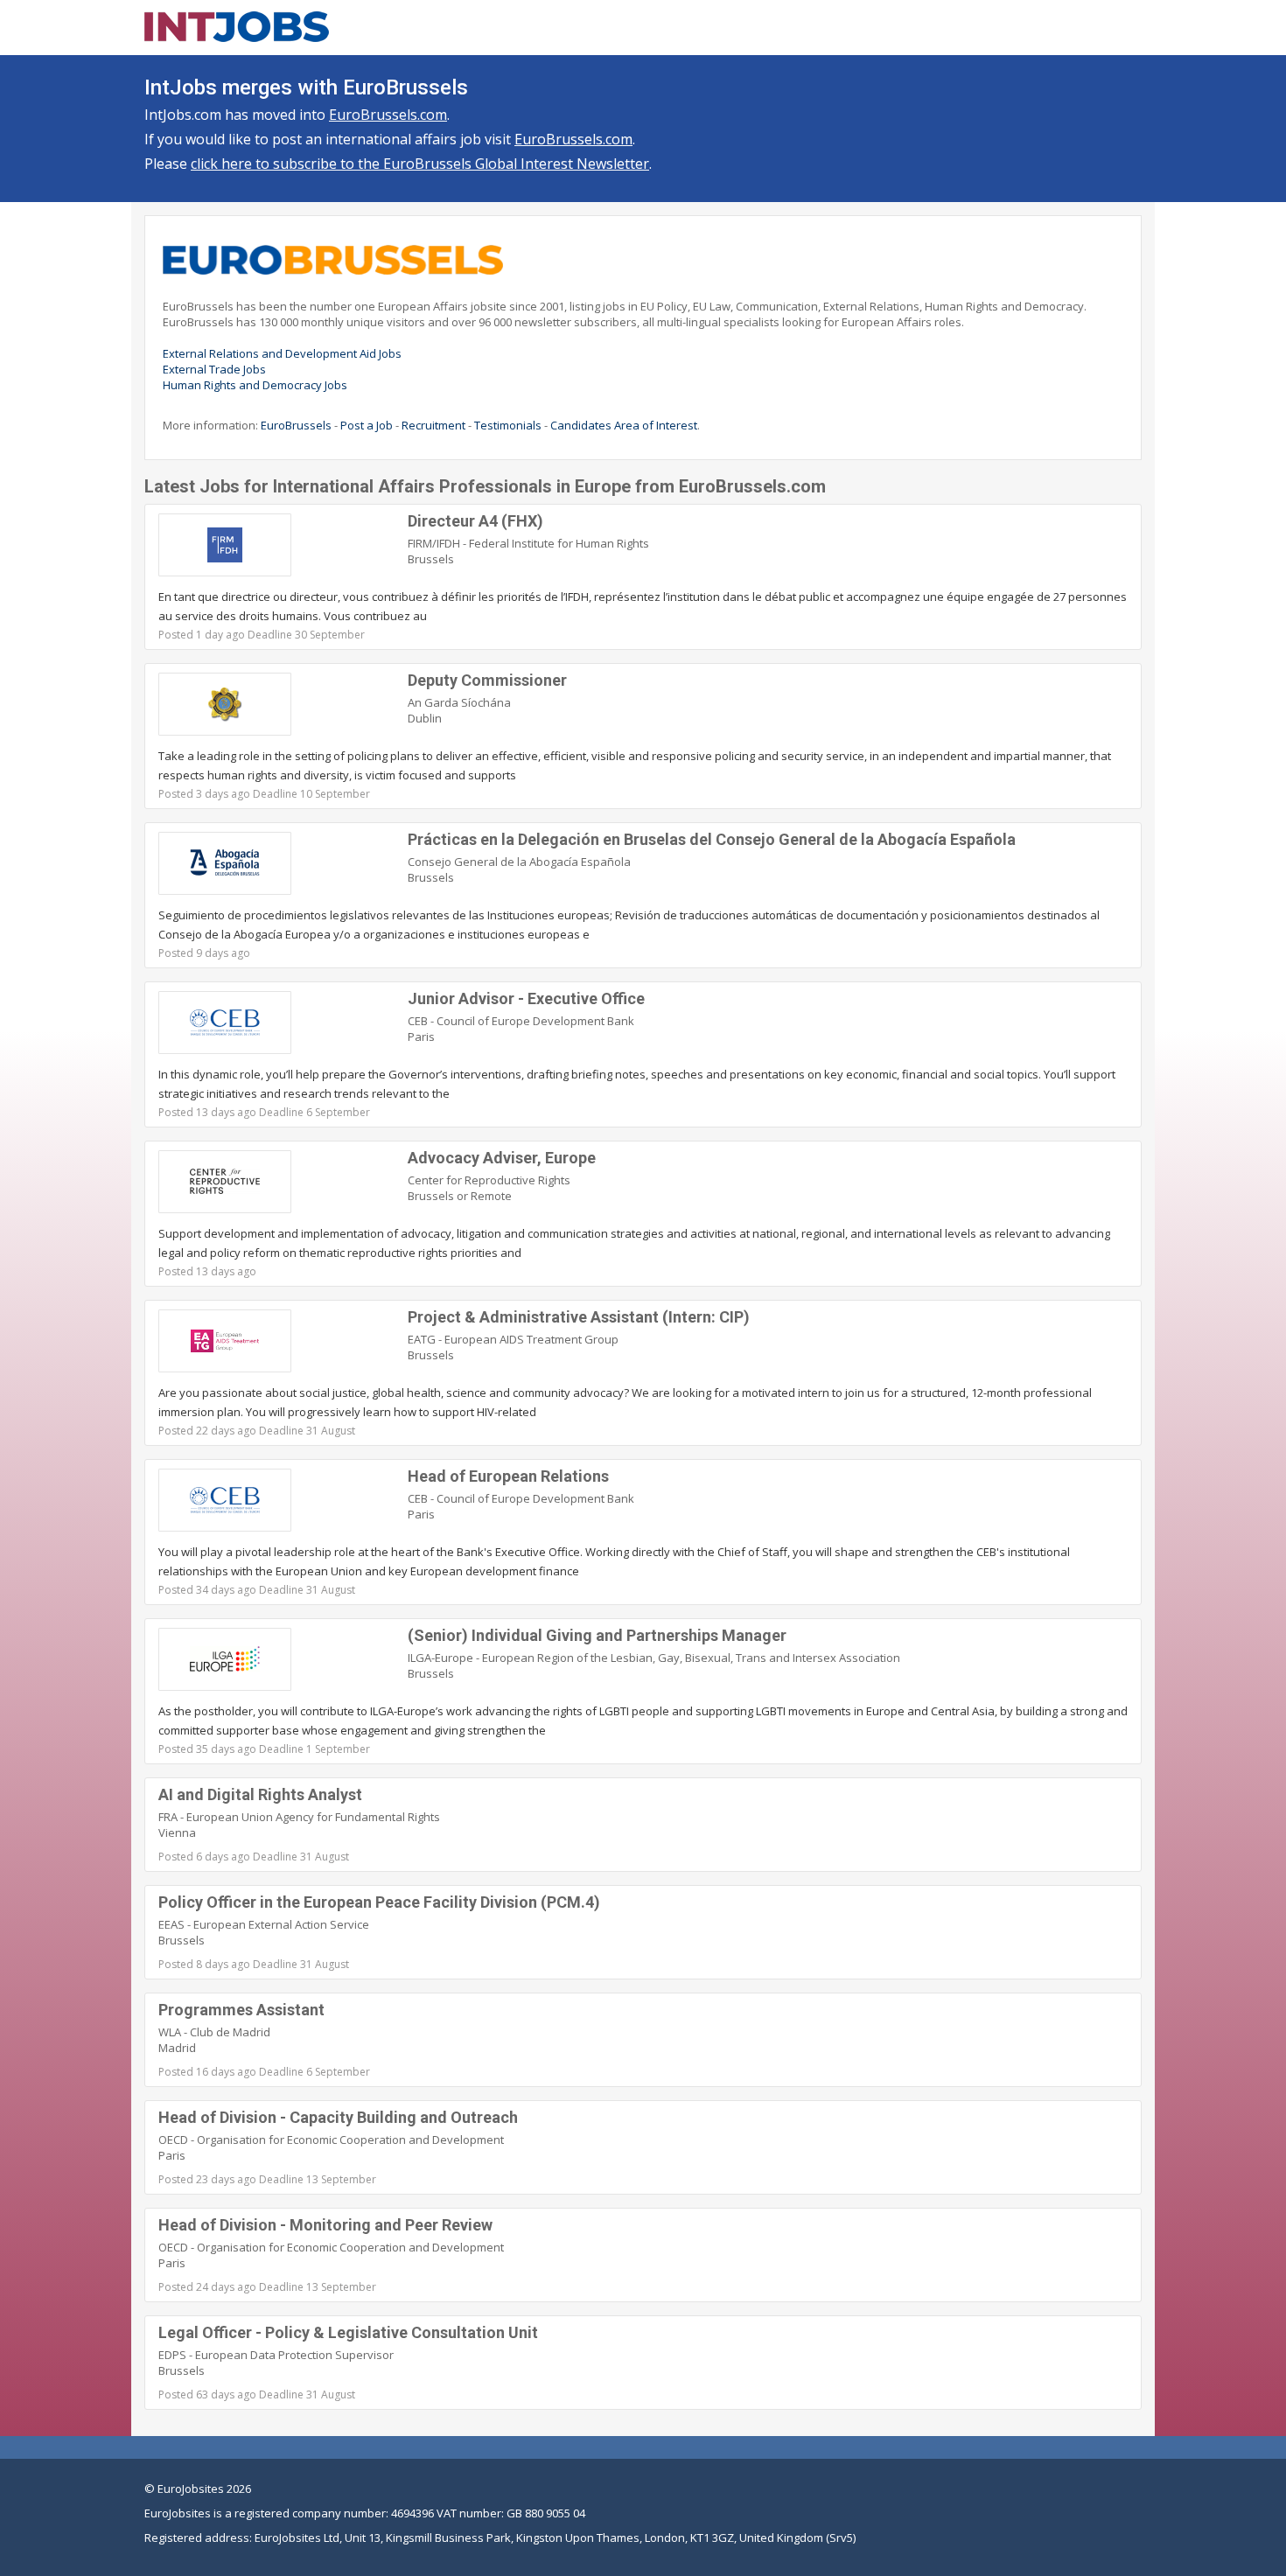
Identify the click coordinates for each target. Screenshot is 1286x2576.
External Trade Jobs (214, 369)
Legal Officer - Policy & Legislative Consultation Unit (348, 2332)
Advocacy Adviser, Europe (502, 1158)
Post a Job (367, 425)
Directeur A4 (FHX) (475, 521)
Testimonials (508, 425)
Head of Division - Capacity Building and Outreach (338, 2117)
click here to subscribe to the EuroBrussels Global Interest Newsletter (420, 164)
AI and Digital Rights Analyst (260, 1794)
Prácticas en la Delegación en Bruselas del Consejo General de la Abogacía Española (712, 839)
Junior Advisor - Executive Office (526, 998)
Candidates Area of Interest (624, 425)
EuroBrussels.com (388, 115)
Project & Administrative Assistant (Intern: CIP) (579, 1317)
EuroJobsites (191, 2489)
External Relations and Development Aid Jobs (282, 353)
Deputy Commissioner (487, 680)
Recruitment (433, 425)
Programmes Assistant (241, 2010)
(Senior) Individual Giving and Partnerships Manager (597, 1635)
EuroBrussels (296, 425)
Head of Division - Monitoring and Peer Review (325, 2225)
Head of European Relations (508, 1476)
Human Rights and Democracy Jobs (255, 385)
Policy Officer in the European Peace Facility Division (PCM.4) (379, 1902)
